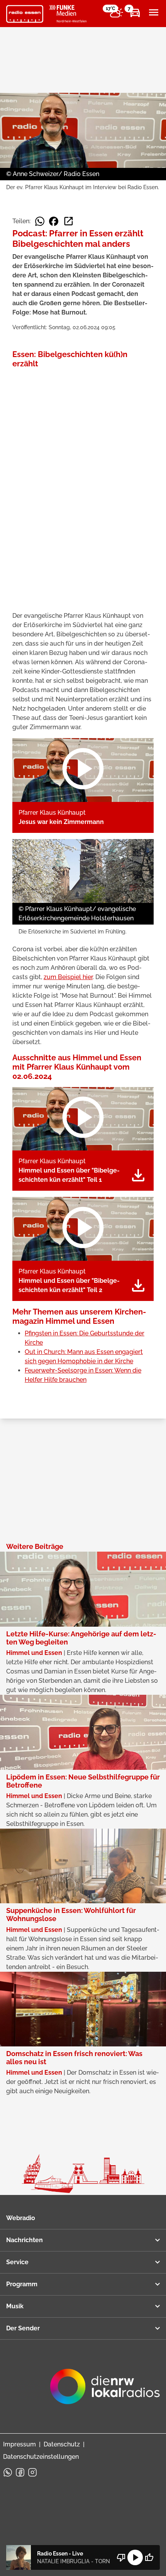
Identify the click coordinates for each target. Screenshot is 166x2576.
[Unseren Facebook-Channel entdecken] (20, 2472)
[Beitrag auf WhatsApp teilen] (40, 221)
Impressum (19, 2444)
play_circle (135, 2557)
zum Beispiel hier (68, 977)
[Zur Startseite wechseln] (25, 14)
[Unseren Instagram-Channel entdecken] (32, 2472)
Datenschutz (62, 2444)
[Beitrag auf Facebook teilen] (54, 221)
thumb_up (149, 2557)
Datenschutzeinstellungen (41, 2457)
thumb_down (121, 2557)
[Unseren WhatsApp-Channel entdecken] (8, 2472)
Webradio (21, 2218)
